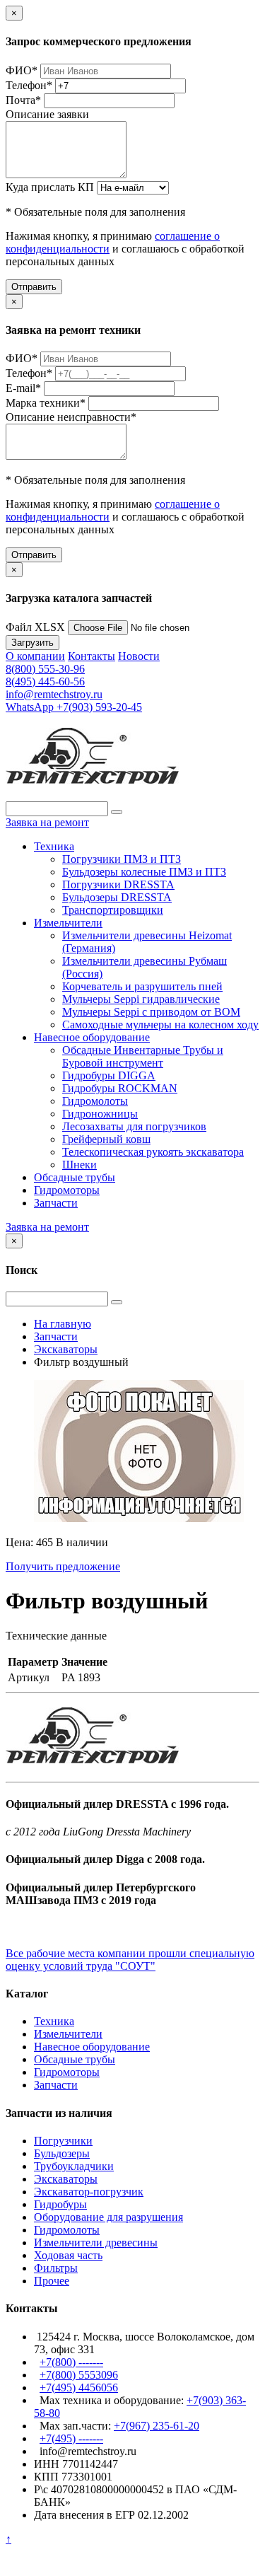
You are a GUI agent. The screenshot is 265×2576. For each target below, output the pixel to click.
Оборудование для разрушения (108, 2217)
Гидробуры (60, 2204)
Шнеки (79, 1165)
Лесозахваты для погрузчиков (134, 1126)
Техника (54, 846)
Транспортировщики (113, 910)
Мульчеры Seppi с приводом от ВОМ (151, 1012)
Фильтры (56, 2268)
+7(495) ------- (71, 2438)
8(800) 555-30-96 (45, 669)
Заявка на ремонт (47, 822)
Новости (139, 656)
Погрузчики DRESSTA (118, 884)
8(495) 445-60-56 (45, 681)
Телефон (29, 85)
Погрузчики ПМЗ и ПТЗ (122, 859)
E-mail (23, 388)
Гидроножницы (100, 1114)
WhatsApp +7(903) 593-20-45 (74, 707)
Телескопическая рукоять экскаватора (153, 1152)
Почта (23, 100)
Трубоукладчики (74, 2166)
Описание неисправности (71, 417)
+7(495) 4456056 (79, 2388)
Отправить (34, 287)
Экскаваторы (66, 2179)
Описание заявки (47, 114)
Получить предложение (63, 1566)
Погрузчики (63, 2141)
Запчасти (56, 1203)
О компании (35, 656)
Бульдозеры (62, 2153)
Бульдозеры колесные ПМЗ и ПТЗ (144, 872)
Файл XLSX (35, 627)
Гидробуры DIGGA (109, 1075)
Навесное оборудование (92, 1037)
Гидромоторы (67, 1190)
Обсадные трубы (75, 1177)
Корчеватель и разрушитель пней (142, 986)
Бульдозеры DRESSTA (117, 897)
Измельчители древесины (96, 2243)
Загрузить (33, 643)
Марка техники (46, 403)
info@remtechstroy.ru (54, 694)
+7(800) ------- (71, 2362)
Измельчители (68, 923)
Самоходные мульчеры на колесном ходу (160, 1025)
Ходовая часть (68, 2255)
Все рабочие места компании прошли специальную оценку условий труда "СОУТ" (130, 1960)
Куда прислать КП (50, 187)
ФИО (22, 70)
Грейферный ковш (106, 1139)
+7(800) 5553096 (79, 2375)
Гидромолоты (95, 1101)
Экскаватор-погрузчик (89, 2192)
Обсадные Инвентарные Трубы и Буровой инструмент (143, 1056)
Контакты (92, 656)
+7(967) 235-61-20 (157, 2426)
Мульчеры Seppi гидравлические (141, 999)
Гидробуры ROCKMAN (120, 1088)
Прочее (52, 2281)
